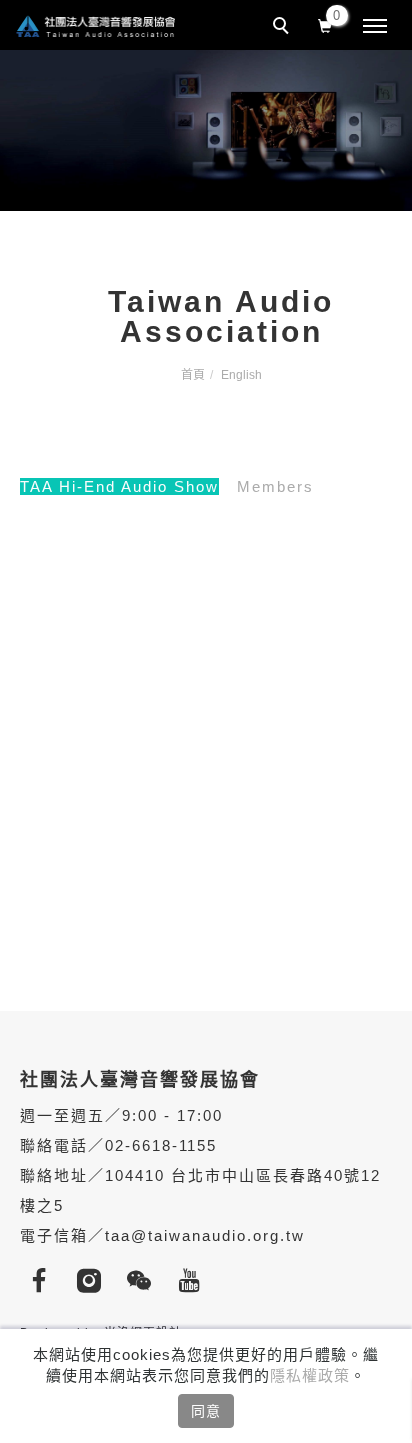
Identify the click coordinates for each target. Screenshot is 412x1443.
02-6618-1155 (161, 1145)
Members (275, 486)
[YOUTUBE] (195, 1281)
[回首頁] (95, 26)
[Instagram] (95, 1281)
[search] (284, 28)
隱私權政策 (310, 1375)
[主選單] (375, 27)
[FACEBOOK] (45, 1281)
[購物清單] (325, 24)
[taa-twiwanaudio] (145, 1281)
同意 (206, 1411)
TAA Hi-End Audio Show (119, 486)
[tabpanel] (206, 130)
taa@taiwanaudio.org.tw (205, 1235)
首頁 (193, 375)
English (241, 375)
